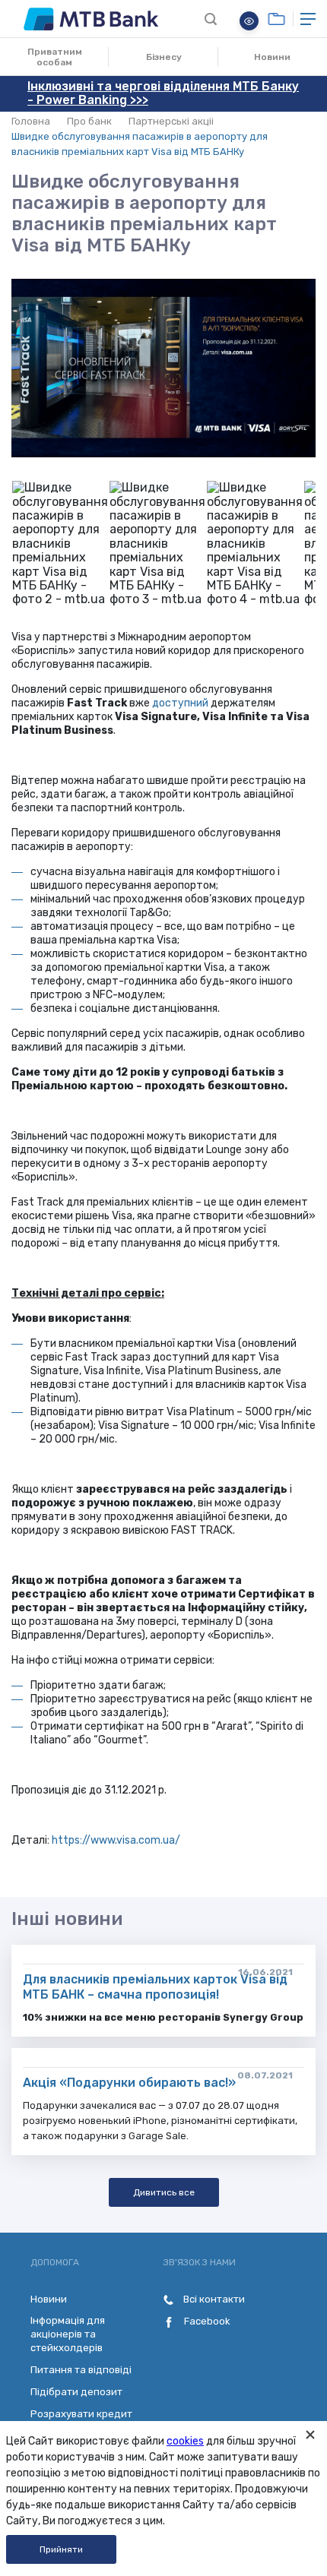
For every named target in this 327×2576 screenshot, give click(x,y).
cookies (185, 2441)
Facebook (206, 2321)
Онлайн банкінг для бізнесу (276, 19)
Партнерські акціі (171, 121)
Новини (272, 57)
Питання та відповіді (81, 2370)
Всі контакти (213, 2299)
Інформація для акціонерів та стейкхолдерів (68, 2334)
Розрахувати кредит (81, 2414)
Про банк (89, 121)
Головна (31, 121)
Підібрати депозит (76, 2392)
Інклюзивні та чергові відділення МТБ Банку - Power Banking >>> (163, 93)
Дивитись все (164, 2192)
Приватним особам (55, 57)
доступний (180, 703)
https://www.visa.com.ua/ (116, 1840)
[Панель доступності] (249, 21)
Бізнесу (164, 57)
